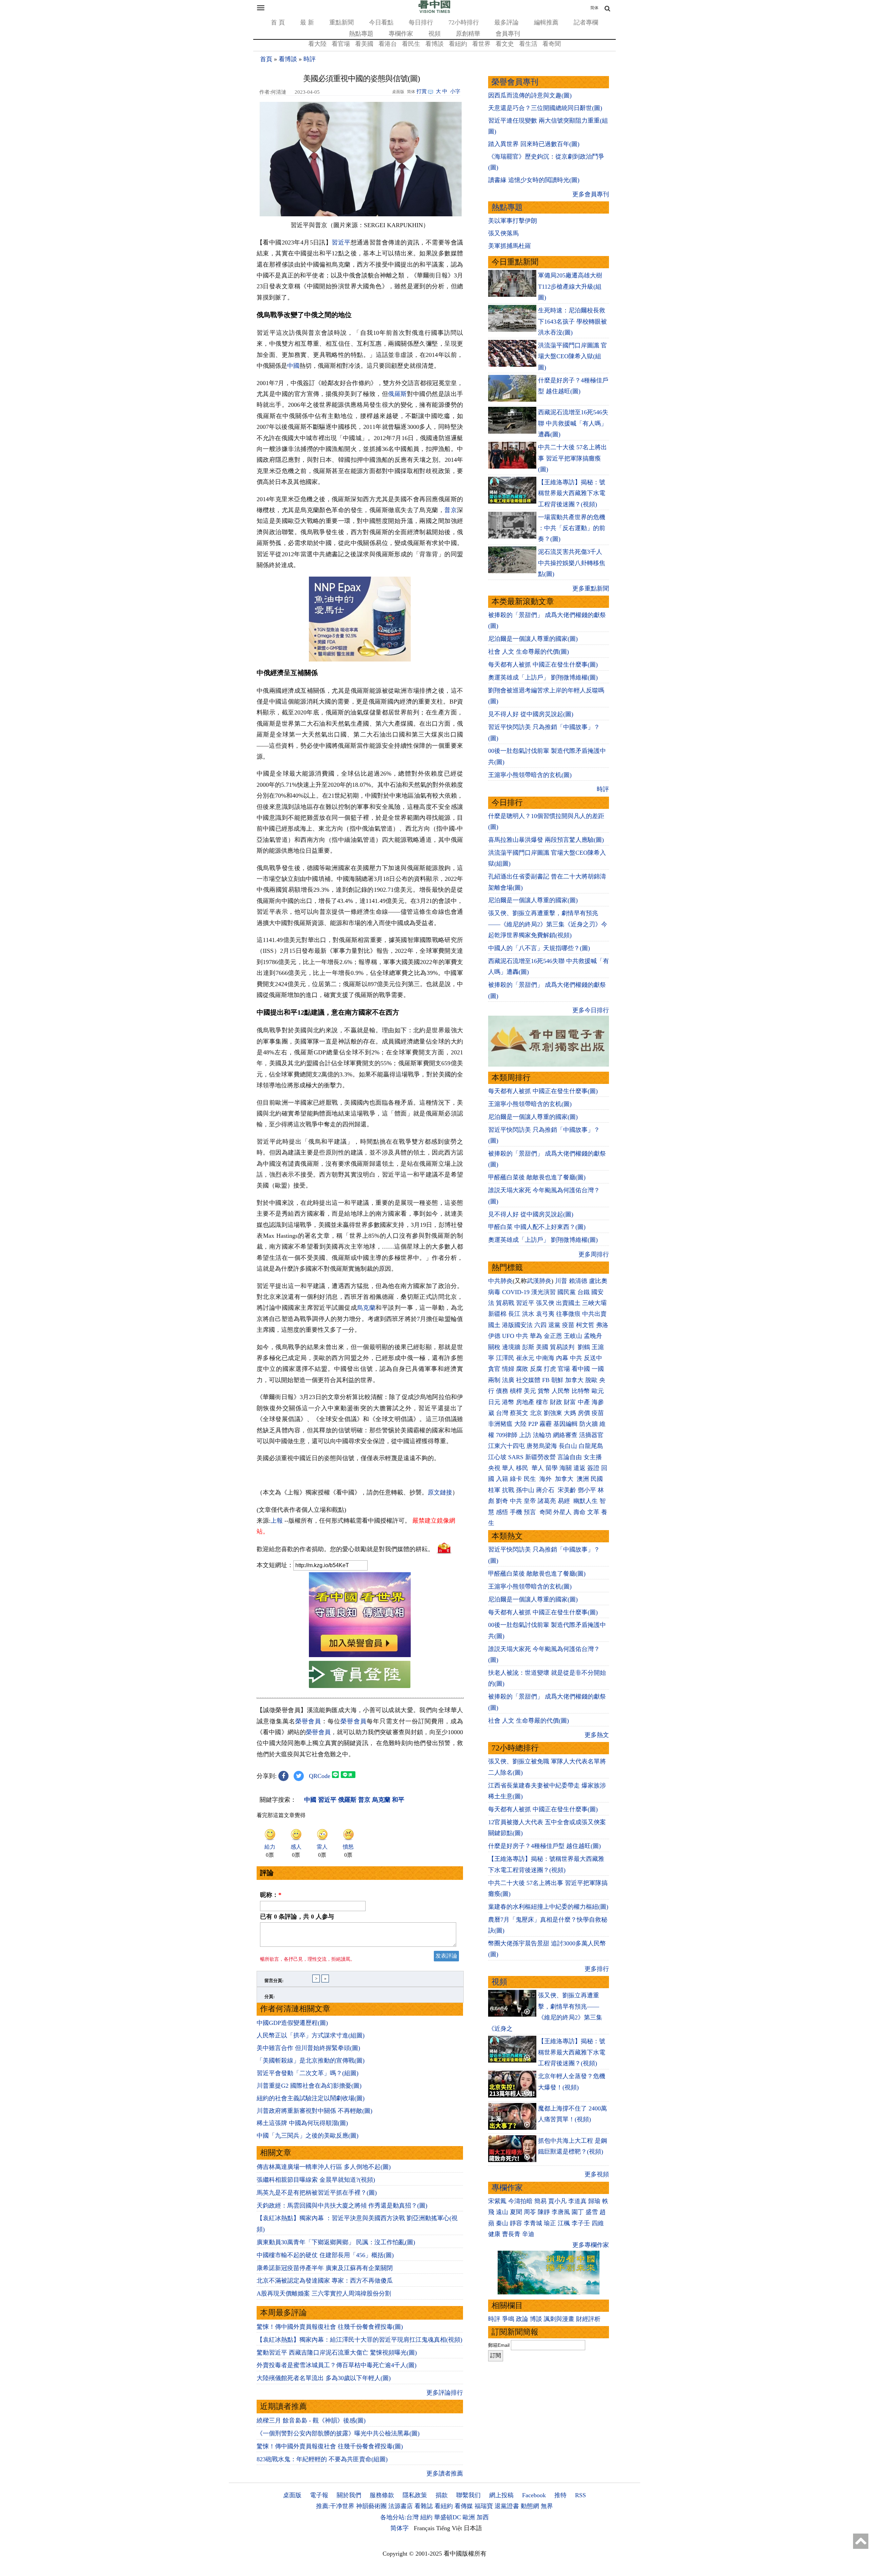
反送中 (593, 1358)
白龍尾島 (591, 1446)
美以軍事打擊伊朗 (513, 221)
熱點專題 (361, 34)
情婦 (508, 1369)
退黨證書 (507, 2506)
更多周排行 (594, 1254)
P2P (533, 1424)
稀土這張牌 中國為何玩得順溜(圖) (302, 2123)
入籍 (502, 1479)
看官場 (341, 44)
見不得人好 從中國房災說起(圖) (531, 714)
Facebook (534, 2495)
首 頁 (278, 22)
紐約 (426, 2517)
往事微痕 (568, 1314)
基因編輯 (566, 1424)
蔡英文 (519, 1413)
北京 (536, 1413)
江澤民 (505, 1358)
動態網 (530, 2506)
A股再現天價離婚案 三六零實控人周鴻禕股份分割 (324, 2293)
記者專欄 (586, 22)
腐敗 (522, 1369)
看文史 (505, 44)
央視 (494, 1468)
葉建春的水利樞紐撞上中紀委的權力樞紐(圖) (548, 1907)
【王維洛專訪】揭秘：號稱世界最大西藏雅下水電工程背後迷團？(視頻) (572, 493)
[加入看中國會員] (360, 1655)
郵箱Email (499, 2345)
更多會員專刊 (591, 194)
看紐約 (458, 44)
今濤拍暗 (520, 2201)
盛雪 (592, 2212)
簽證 (593, 1468)
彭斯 (528, 1347)
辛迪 (528, 2234)
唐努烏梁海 (542, 1446)
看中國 (581, 1369)
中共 (522, 1336)
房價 (584, 1413)
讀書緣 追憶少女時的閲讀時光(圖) (534, 180)
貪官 (494, 1369)
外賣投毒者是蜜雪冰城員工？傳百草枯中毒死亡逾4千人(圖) (337, 2365)
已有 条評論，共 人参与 (297, 1917)
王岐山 (573, 1336)
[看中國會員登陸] (360, 1674)
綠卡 (516, 1479)
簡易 (540, 2201)
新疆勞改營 (540, 1457)
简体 (594, 8)
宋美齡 (567, 1490)
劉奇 (502, 1501)
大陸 (520, 1424)
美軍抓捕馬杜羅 (510, 246)
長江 (514, 1314)
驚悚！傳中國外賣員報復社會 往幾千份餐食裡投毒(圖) (330, 2327)
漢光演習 (543, 1292)
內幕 (562, 1358)
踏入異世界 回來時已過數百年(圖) (534, 144)
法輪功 (542, 1435)
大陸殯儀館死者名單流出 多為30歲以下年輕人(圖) (324, 2378)
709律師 (507, 1435)
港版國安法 (517, 1325)
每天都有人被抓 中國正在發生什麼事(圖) (543, 665)
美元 (530, 1391)
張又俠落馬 (503, 233)
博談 (536, 2319)
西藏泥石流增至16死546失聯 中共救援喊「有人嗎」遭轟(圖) (573, 423)
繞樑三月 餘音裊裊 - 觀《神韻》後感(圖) (311, 2420)
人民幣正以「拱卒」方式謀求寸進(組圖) (311, 2035)
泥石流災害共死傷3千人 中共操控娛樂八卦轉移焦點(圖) (572, 563)
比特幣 (581, 1391)
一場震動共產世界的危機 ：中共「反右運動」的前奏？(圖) (572, 528)
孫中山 (525, 1490)
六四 (540, 1325)
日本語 (473, 2528)
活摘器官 (591, 1435)
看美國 (364, 44)
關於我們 (349, 2495)
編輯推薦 (546, 22)
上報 (277, 1521)
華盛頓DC (448, 2517)
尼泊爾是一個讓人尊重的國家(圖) (533, 639)
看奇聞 (552, 44)
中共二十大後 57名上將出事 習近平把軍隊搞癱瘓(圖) (572, 458)
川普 (561, 1281)
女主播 (594, 1457)
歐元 (598, 1391)
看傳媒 (464, 2506)
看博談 (434, 44)
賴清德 (578, 1281)
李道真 (577, 2201)
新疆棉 (497, 1314)
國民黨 (567, 1292)
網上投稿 (501, 2495)
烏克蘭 (366, 1308)
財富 (570, 1402)
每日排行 (421, 22)
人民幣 (561, 1391)
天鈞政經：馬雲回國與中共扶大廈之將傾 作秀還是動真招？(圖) (342, 2206)
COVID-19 (516, 1292)
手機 (516, 1512)
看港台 (388, 44)
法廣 (508, 1380)
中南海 (545, 1358)
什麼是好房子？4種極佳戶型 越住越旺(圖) (544, 1846)
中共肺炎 (500, 1281)
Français (424, 2528)
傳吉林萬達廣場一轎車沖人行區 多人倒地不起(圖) (324, 2167)
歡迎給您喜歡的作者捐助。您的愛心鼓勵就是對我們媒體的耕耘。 (345, 1549)
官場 (564, 1369)
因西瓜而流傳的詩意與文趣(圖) (530, 95)
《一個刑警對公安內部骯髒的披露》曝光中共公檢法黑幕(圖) (338, 2433)
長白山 (568, 1446)
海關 (566, 1468)
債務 (502, 1391)
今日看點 (381, 22)
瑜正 (550, 2223)
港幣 (508, 1402)
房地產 (525, 1402)
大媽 (570, 1413)
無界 (547, 2506)
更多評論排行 (445, 2393)
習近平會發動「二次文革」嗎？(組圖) (308, 2073)
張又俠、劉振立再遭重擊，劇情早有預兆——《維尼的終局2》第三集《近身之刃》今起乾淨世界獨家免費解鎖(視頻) (548, 924)
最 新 (307, 22)
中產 (584, 1402)
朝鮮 (557, 1380)
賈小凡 (557, 2201)
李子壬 (581, 2223)
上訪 (525, 1435)
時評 (310, 59)
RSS (580, 2495)
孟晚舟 (593, 1336)
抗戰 (508, 1490)
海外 (546, 1479)
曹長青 (511, 2234)
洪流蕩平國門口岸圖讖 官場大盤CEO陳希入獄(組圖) (572, 356)
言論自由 (570, 1457)
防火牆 (589, 1424)
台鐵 (584, 1292)
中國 (293, 366)
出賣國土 (568, 1303)
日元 (494, 1402)
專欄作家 (401, 34)
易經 (565, 1501)
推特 (560, 2495)
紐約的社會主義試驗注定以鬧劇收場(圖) (311, 2098)
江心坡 (497, 1457)
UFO (508, 1336)
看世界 (481, 44)
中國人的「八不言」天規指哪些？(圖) (539, 948)
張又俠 (545, 1303)
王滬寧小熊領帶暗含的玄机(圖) (530, 775)
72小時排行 (464, 22)
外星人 (562, 1512)
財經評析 (588, 2319)
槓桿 (516, 1391)
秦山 (502, 2223)
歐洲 (469, 2517)
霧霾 (546, 1424)
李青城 (533, 2223)
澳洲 (583, 1479)
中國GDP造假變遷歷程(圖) (292, 2023)
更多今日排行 (591, 1010)
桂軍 (494, 1490)
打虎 (550, 1369)
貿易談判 (563, 1347)
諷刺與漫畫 (559, 2319)
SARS (516, 1457)
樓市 (542, 1402)
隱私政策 (415, 2495)
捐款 (442, 2495)
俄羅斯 (397, 394)
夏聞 (516, 2212)
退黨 (554, 1325)
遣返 (579, 1468)
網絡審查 (565, 1435)
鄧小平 (587, 1490)
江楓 (564, 2223)
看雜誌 (424, 2506)
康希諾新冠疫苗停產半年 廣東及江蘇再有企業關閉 (325, 2268)
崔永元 (525, 1358)
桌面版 (292, 2495)
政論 (522, 2319)
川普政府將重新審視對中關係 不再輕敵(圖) (315, 2111)
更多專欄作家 (591, 2245)
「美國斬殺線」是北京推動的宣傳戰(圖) (311, 2061)
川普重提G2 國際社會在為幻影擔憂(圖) (309, 2086)
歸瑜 (594, 2201)
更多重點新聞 (591, 588)
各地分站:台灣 (399, 2517)
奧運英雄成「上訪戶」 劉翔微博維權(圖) (543, 677)
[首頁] (434, 12)
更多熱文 (597, 1735)
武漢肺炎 (539, 1281)
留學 (552, 1468)
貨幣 (544, 1391)
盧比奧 (598, 1281)
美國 (542, 1347)
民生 (531, 1479)
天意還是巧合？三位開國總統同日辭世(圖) (545, 108)
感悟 (502, 1512)
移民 (522, 1468)
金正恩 (553, 1336)
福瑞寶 (484, 2506)
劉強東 (553, 1413)
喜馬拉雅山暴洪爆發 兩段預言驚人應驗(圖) (546, 840)
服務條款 (382, 2495)
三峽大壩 (594, 1303)
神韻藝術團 (371, 2506)
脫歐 (591, 1380)
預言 (531, 1512)
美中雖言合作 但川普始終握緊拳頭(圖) (308, 2048)
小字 (455, 91)
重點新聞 (341, 22)
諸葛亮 (547, 1501)
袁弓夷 (545, 1314)
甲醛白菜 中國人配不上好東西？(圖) (537, 1227)
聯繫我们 (468, 2495)
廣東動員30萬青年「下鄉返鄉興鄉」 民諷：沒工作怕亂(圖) (336, 2242)
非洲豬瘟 (500, 1424)
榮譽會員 (308, 1721)
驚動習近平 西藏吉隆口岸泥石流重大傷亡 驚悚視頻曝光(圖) (337, 2353)
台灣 (502, 1413)
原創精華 (468, 34)
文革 (593, 1512)
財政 (556, 1402)
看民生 (411, 44)
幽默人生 (586, 1501)
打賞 (422, 91)
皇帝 (530, 1501)
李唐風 (561, 2212)
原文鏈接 (440, 1492)
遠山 (502, 2212)
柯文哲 (585, 1325)
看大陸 (317, 44)
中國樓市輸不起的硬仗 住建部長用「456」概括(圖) (325, 2255)
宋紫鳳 (497, 2201)
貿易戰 (505, 1303)
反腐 (536, 1369)
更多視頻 (597, 2174)
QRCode (320, 1776)
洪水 (528, 1314)
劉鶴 (584, 1347)
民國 (597, 1479)
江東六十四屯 (506, 1446)
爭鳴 (508, 2319)
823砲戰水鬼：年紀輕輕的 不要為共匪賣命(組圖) (322, 2459)
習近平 (341, 242)
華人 (508, 1468)
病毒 (494, 1292)
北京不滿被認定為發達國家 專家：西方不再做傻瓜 (325, 2281)
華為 (536, 1336)
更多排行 (597, 1969)
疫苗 (568, 1325)
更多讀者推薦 (445, 2473)
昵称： (271, 1895)
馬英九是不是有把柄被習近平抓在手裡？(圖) (317, 2193)
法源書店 (401, 2506)
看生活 (528, 44)
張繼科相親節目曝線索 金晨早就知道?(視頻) (316, 2180)
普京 (451, 510)
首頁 (266, 59)
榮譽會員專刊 (515, 82)
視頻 (434, 34)
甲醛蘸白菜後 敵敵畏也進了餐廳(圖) (537, 1177)
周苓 (530, 2212)
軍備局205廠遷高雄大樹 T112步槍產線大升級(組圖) (570, 286)
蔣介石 (546, 1490)
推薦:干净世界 (335, 2506)
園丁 (578, 2212)
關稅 (494, 1347)
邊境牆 (511, 1347)
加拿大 (574, 1380)
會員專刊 (508, 34)
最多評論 (506, 22)
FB (546, 1380)
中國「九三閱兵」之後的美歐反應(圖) (308, 2136)
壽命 (579, 1512)
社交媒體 (528, 1380)
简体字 (400, 2528)
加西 (483, 2517)
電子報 (319, 2495)
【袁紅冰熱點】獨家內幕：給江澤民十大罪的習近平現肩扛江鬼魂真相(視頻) (359, 2340)
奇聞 (546, 1512)
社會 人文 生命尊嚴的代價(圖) (529, 652)
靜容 (516, 2223)
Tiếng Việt (449, 2528)
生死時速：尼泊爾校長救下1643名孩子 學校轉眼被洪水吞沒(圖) (572, 321)
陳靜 (544, 2212)
